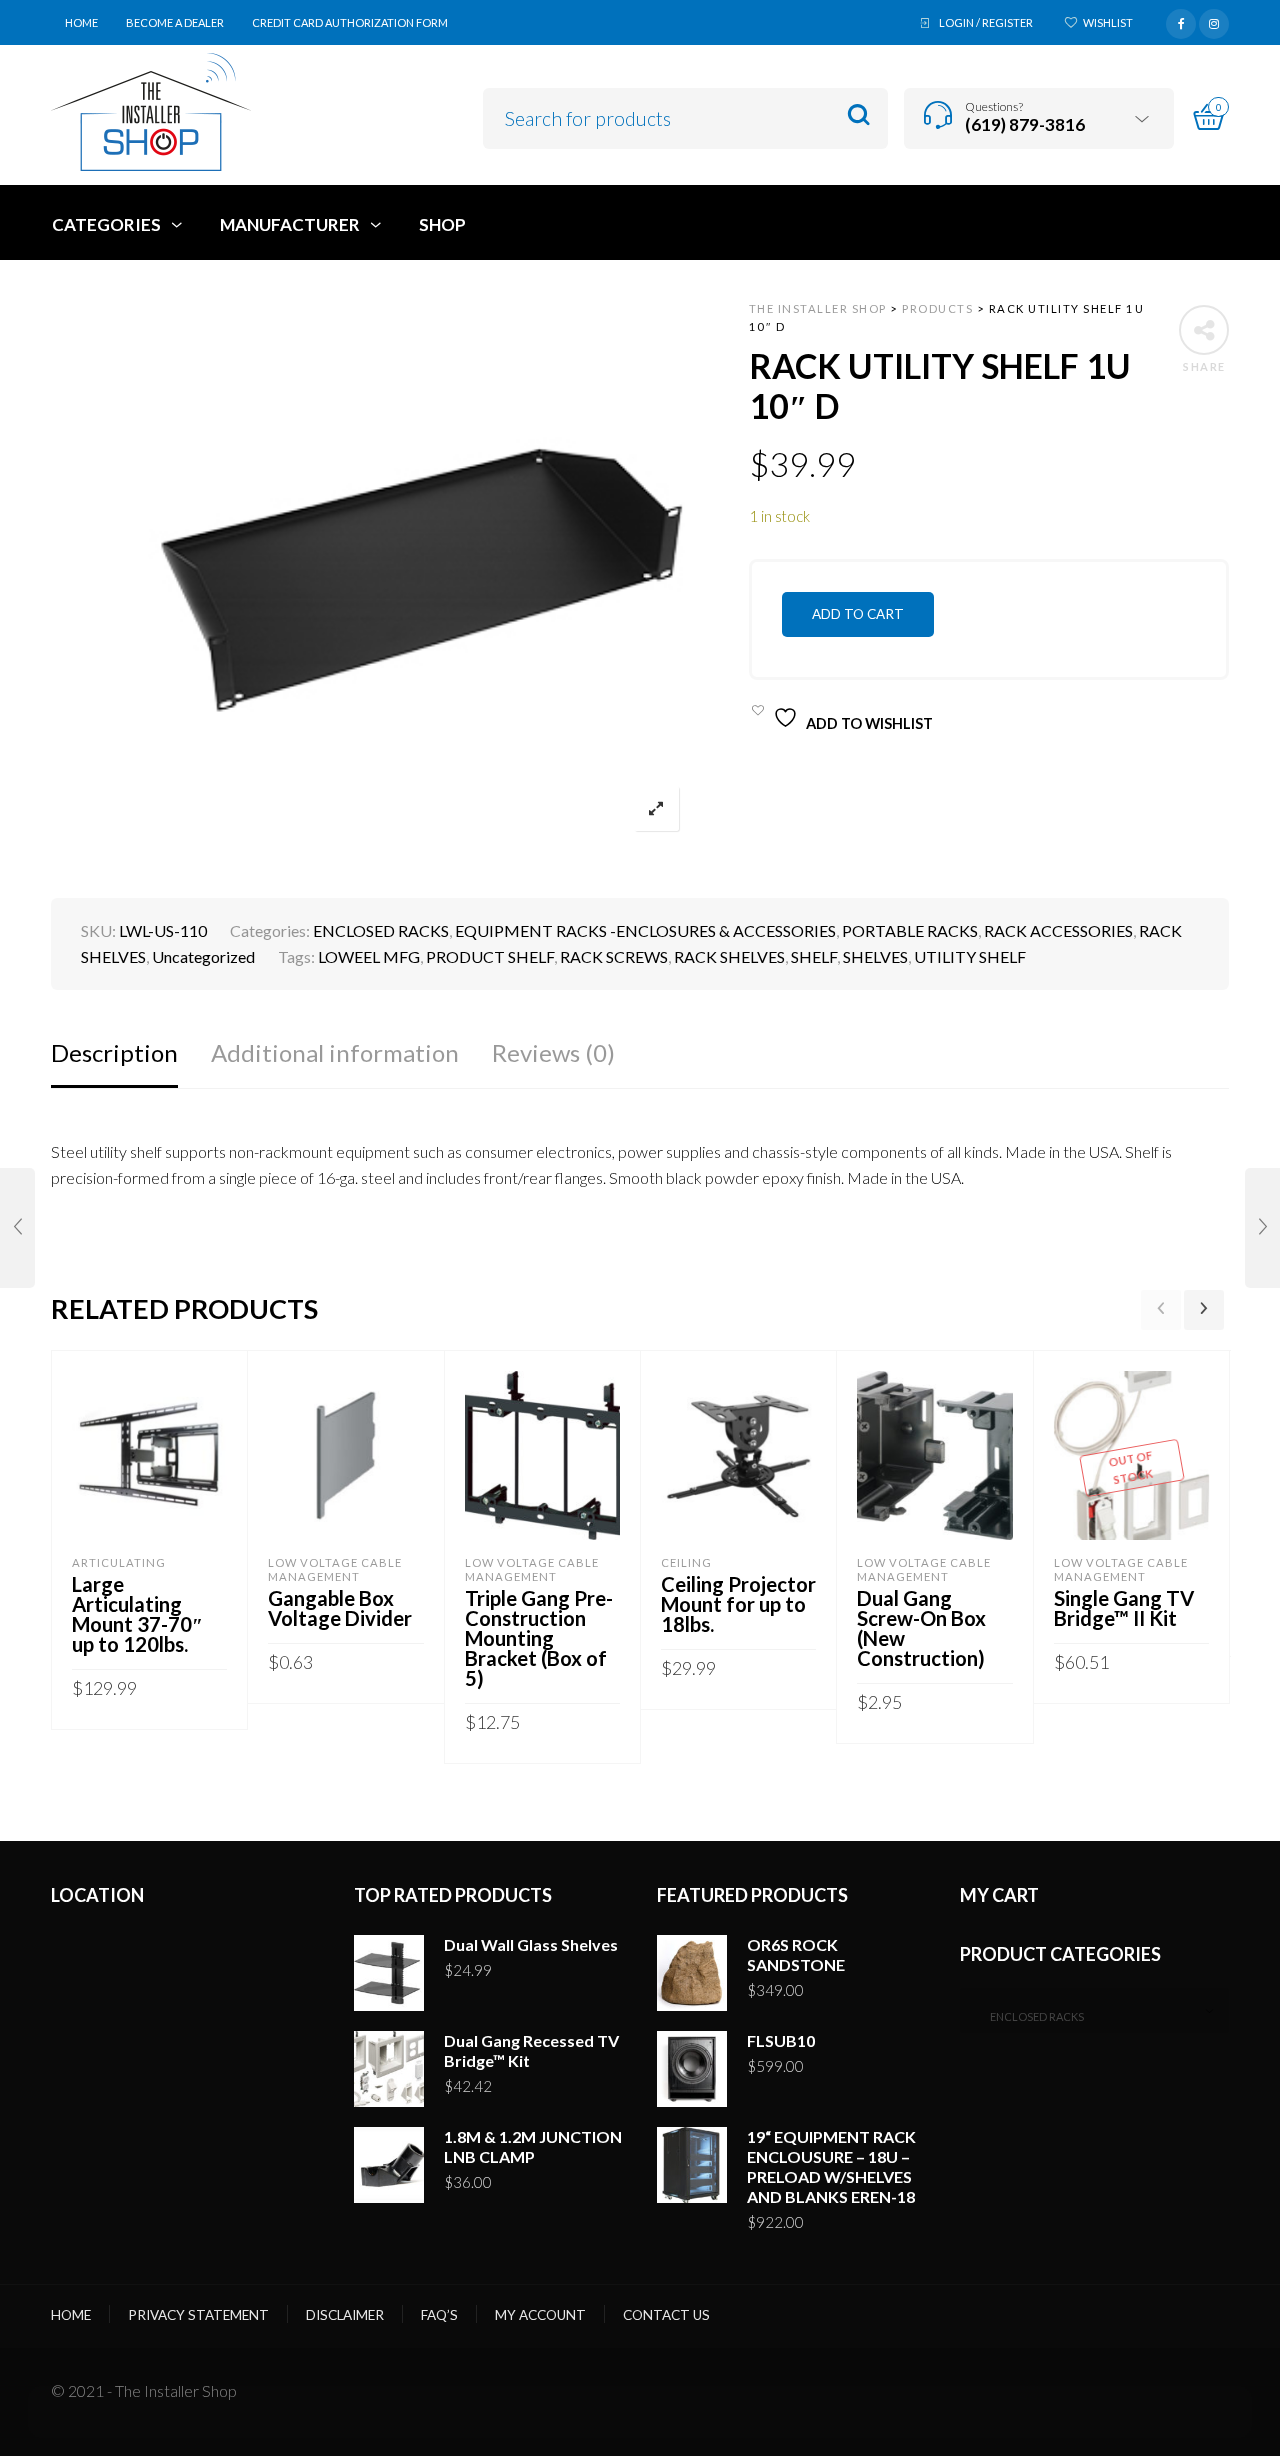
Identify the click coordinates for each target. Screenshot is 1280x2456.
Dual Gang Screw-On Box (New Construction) (921, 1628)
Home (71, 2315)
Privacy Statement (198, 2315)
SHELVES (875, 956)
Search (858, 115)
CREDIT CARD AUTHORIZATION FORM (350, 22)
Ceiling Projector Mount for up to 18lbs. (738, 1604)
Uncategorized (203, 956)
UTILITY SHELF (970, 956)
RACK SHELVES (729, 956)
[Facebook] (1181, 21)
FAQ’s (439, 2315)
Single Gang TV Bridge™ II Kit (1124, 1608)
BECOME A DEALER (175, 22)
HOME (81, 22)
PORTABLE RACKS (910, 930)
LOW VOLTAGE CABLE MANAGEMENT (335, 1569)
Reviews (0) (553, 1052)
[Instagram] (1214, 21)
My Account (540, 2315)
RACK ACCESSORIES (1058, 930)
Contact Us (666, 2315)
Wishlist (1108, 22)
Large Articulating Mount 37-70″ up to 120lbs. (137, 1614)
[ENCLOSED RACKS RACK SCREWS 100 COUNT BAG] (1262, 1228)
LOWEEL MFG (369, 956)
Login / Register (986, 22)
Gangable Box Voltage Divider (340, 1608)
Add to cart (858, 614)
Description (114, 1052)
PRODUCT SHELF (490, 956)
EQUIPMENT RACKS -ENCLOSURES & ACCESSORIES (645, 930)
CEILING (686, 1562)
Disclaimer (345, 2315)
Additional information (335, 1052)
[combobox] (1094, 2010)
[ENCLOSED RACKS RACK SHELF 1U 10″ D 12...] (17, 1228)
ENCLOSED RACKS (381, 930)
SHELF (814, 956)
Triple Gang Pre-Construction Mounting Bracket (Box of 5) (539, 1638)
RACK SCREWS (614, 956)
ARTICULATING (119, 1562)
